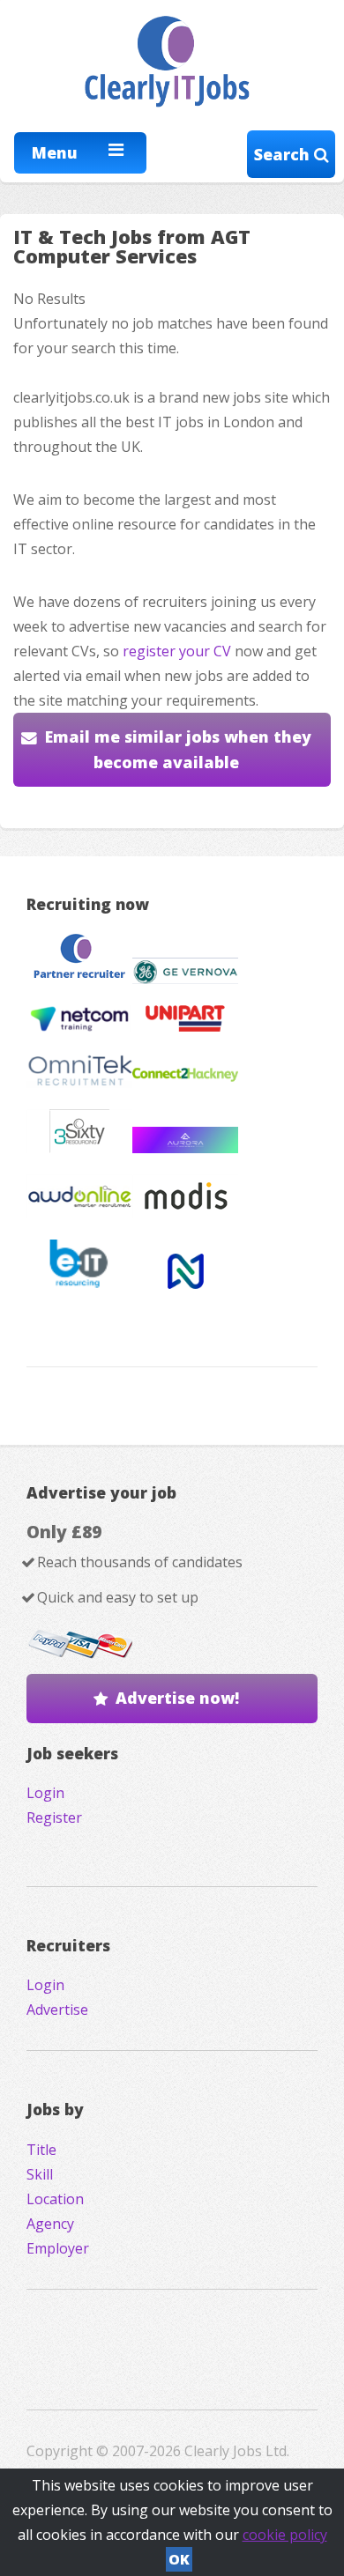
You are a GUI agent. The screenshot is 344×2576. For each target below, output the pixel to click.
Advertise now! (177, 1698)
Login (45, 1793)
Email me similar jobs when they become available (178, 749)
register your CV (177, 651)
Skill (40, 2174)
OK (179, 2559)
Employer (58, 2248)
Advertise (57, 2010)
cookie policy (285, 2535)
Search (284, 154)
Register (54, 1817)
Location (55, 2199)
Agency (50, 2224)
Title (41, 2150)
